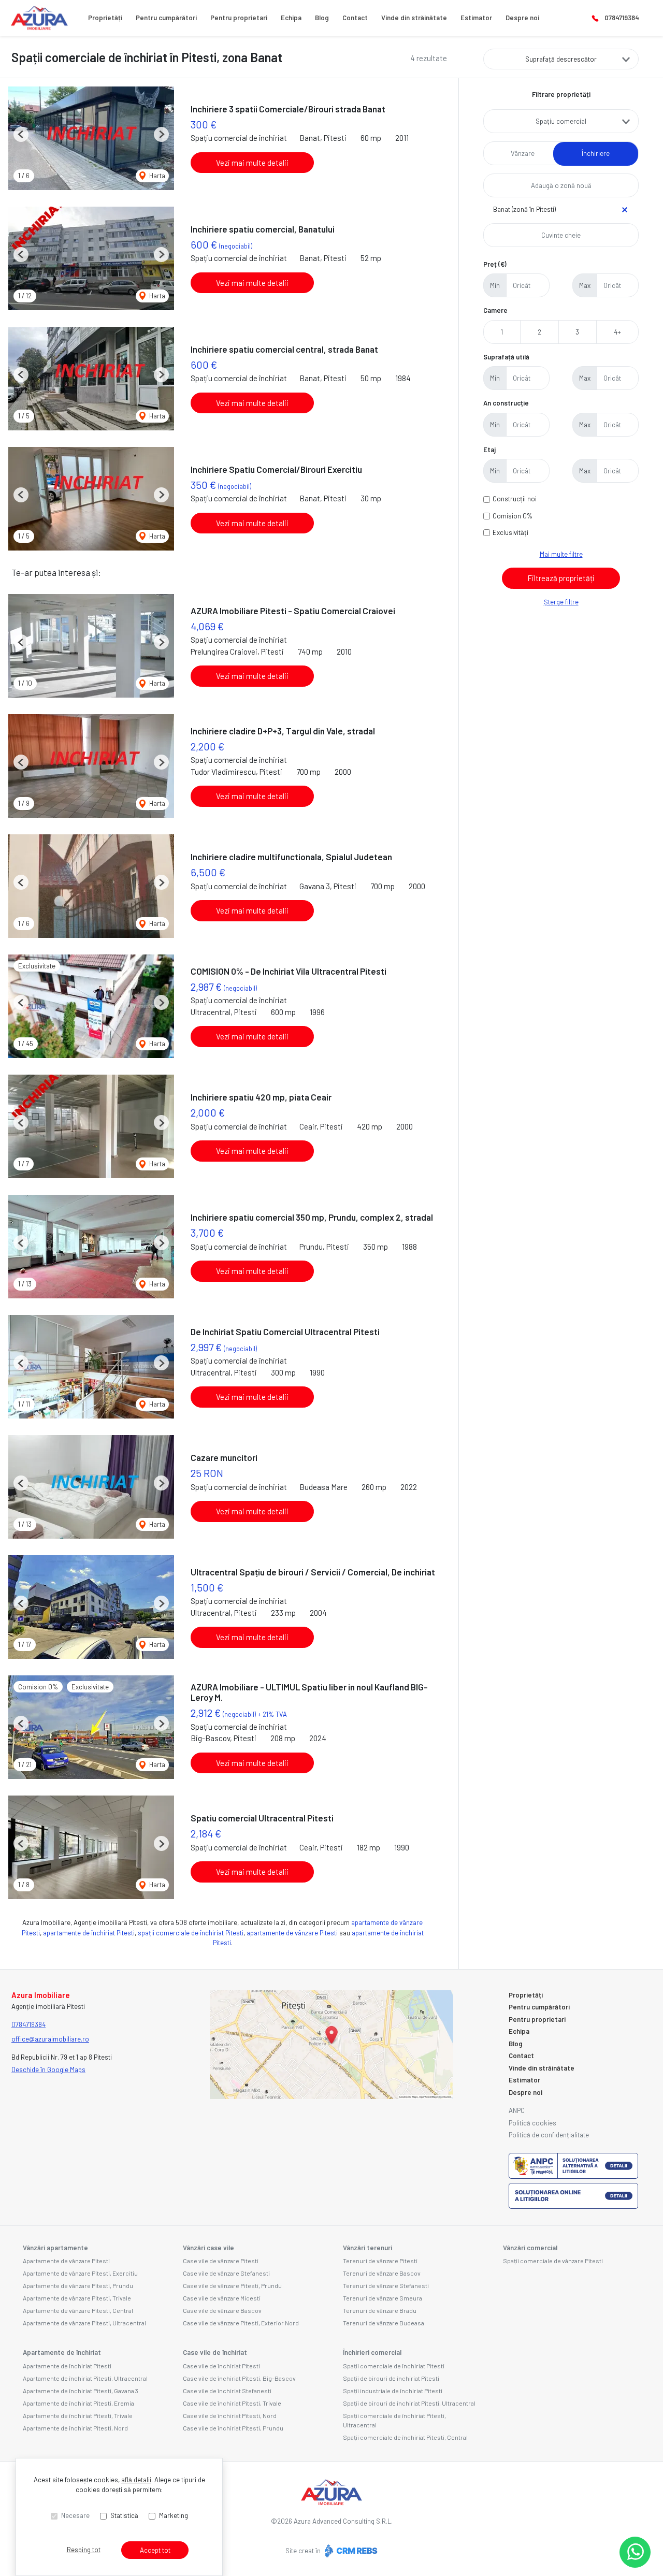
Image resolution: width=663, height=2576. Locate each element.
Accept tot (155, 2550)
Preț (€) (495, 264)
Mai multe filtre (561, 554)
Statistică (124, 2515)
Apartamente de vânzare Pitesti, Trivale (77, 2298)
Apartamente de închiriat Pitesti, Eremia (78, 2403)
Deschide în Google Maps (48, 2070)
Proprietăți (105, 18)
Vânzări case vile (208, 2248)
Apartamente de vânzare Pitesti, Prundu (78, 2285)
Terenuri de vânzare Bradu (380, 2310)
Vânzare (523, 153)
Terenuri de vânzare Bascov (382, 2273)
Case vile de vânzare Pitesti (221, 2261)
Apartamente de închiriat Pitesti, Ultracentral (85, 2378)
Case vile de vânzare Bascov (222, 2310)
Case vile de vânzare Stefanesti (226, 2273)
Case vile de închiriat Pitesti (221, 2366)
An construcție (506, 403)
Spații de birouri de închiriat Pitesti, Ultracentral (409, 2403)
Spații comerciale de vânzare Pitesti (553, 2261)
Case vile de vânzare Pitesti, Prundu (232, 2285)
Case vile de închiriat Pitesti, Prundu (233, 2428)
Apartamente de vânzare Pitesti (66, 2261)
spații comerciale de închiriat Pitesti (191, 1933)
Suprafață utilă (506, 357)
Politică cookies (532, 2123)
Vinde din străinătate (414, 18)
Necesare (75, 2515)
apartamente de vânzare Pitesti (292, 1933)
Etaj (489, 450)
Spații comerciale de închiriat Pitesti (394, 2366)
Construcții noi (515, 499)
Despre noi (522, 18)
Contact (355, 18)
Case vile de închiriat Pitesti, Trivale (232, 2403)
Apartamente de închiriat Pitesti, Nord (75, 2428)
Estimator (476, 18)
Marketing (174, 2515)
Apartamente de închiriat (62, 2352)
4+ (617, 332)
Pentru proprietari (239, 18)
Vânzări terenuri (367, 2248)
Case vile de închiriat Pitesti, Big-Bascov (239, 2378)
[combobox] (561, 121)
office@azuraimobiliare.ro (50, 2039)
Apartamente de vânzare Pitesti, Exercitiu (80, 2273)
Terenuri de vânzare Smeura (383, 2298)
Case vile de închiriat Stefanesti (227, 2391)
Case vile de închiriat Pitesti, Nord (230, 2415)
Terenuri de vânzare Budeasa (384, 2323)
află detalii (136, 2480)
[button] (21, 134)
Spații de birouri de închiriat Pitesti (391, 2378)
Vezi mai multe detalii (252, 163)
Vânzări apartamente (55, 2248)
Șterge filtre (561, 602)
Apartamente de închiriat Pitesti (67, 2366)
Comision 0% (513, 516)
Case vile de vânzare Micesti (222, 2298)
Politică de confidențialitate (549, 2135)
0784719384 (622, 18)
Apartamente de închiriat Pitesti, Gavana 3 (81, 2391)
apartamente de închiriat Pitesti (89, 1933)
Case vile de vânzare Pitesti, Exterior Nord (241, 2323)
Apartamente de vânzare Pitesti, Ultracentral (84, 2323)
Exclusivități (510, 532)
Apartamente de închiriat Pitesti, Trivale (78, 2415)
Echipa (291, 18)
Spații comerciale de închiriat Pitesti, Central (405, 2437)
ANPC (517, 2110)
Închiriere (596, 153)
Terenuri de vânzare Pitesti (380, 2261)
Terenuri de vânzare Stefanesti (386, 2285)
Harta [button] (156, 176)
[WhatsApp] (635, 2552)
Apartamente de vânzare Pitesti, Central (78, 2310)
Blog (322, 18)
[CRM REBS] (350, 2550)
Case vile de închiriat (215, 2352)
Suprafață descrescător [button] (561, 59)
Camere (495, 310)
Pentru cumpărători (166, 18)
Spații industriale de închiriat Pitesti (393, 2391)
